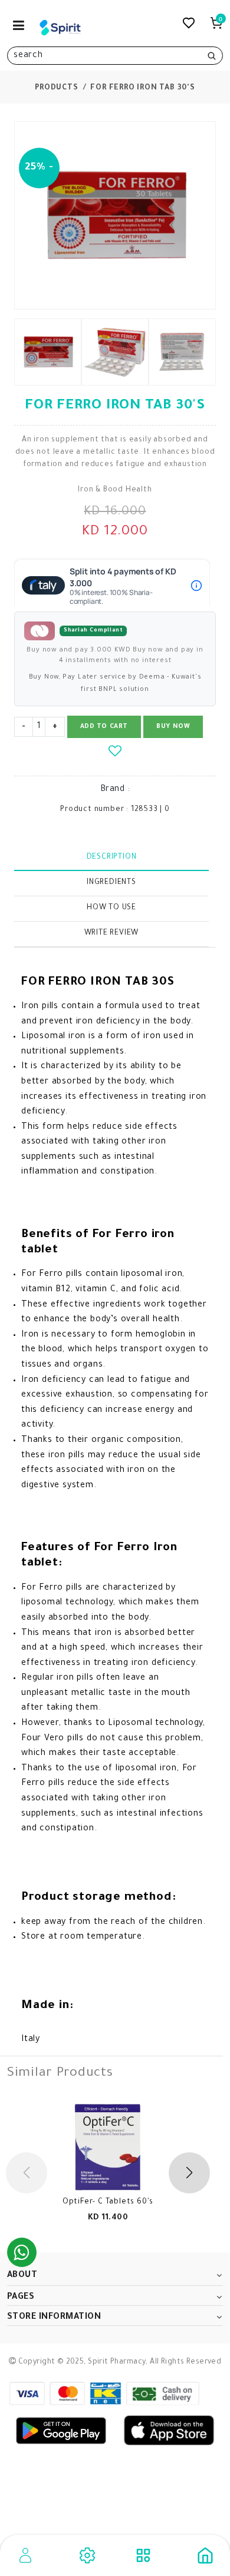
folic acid (159, 1290)
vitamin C (96, 1290)
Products (56, 88)
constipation (67, 1829)
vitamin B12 (46, 1290)
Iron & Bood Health (115, 490)
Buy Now (173, 727)
